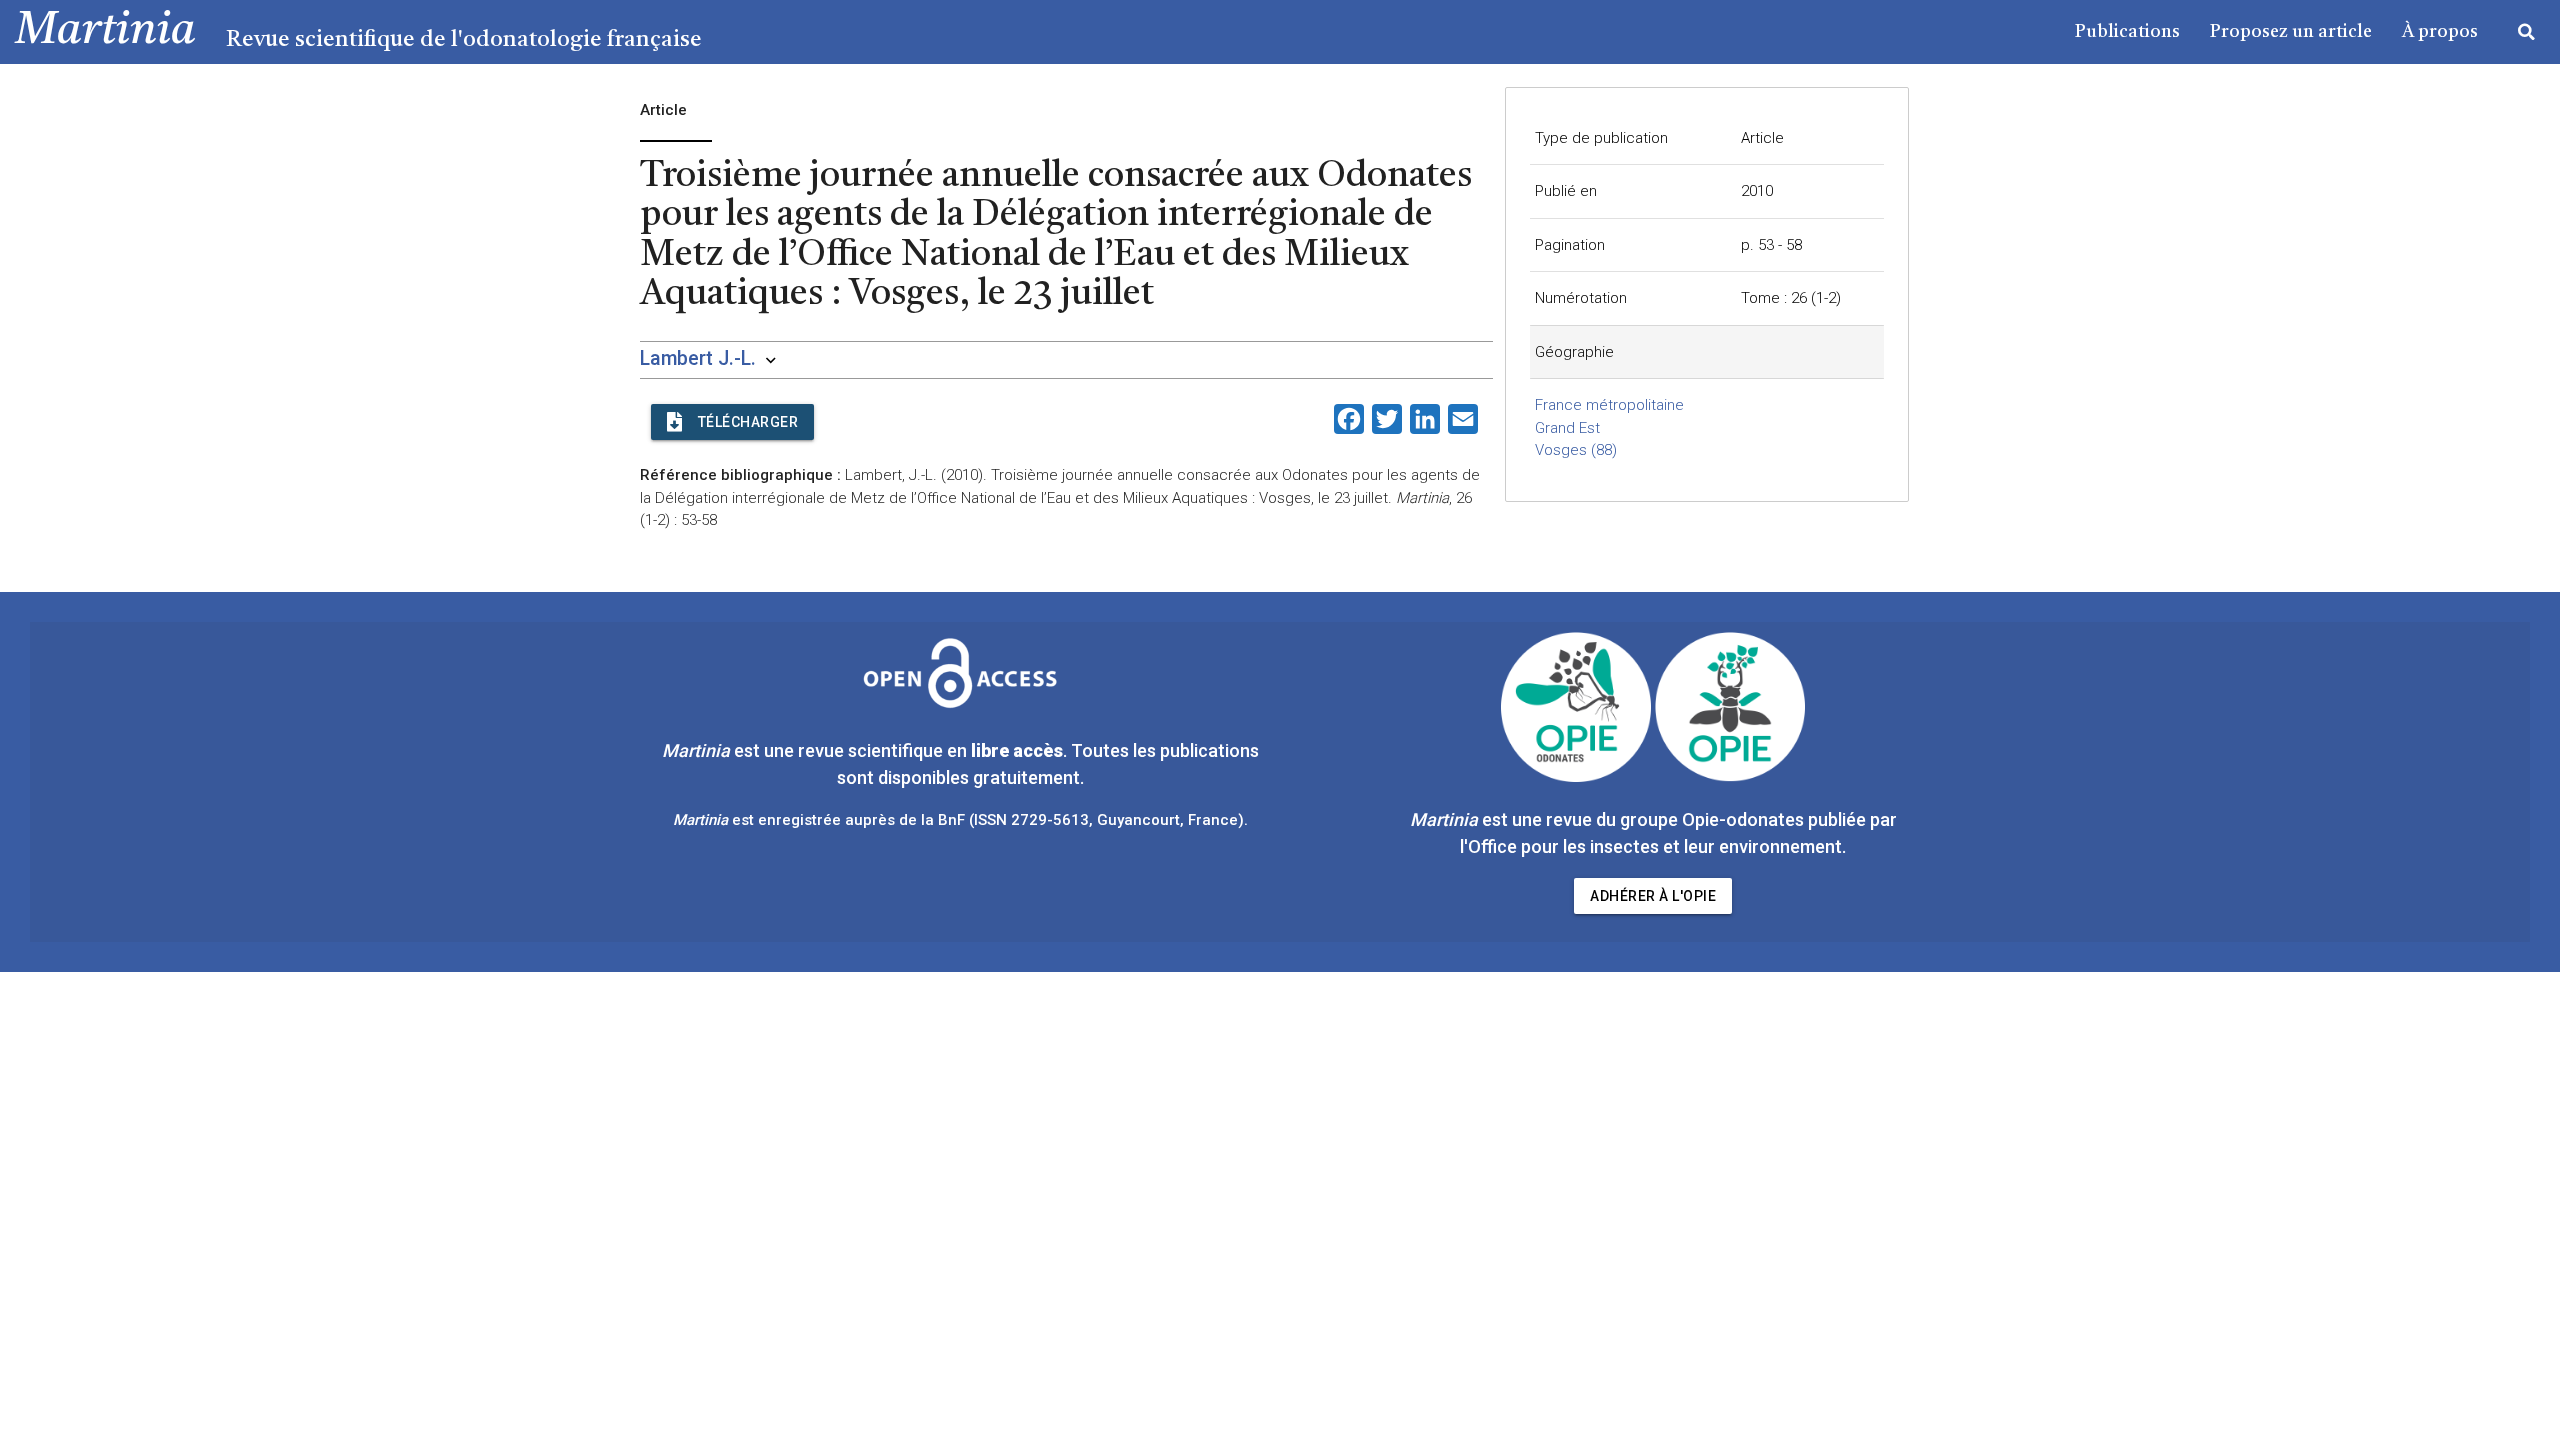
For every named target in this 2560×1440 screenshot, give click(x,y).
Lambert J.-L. (698, 358)
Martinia (105, 31)
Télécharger (748, 422)
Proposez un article (2291, 32)
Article (1762, 138)
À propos (2440, 32)
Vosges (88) (1576, 450)
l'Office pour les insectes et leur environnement (1651, 846)
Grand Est (1567, 428)
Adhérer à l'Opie (1653, 896)
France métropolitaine (1609, 405)
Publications (2127, 32)
